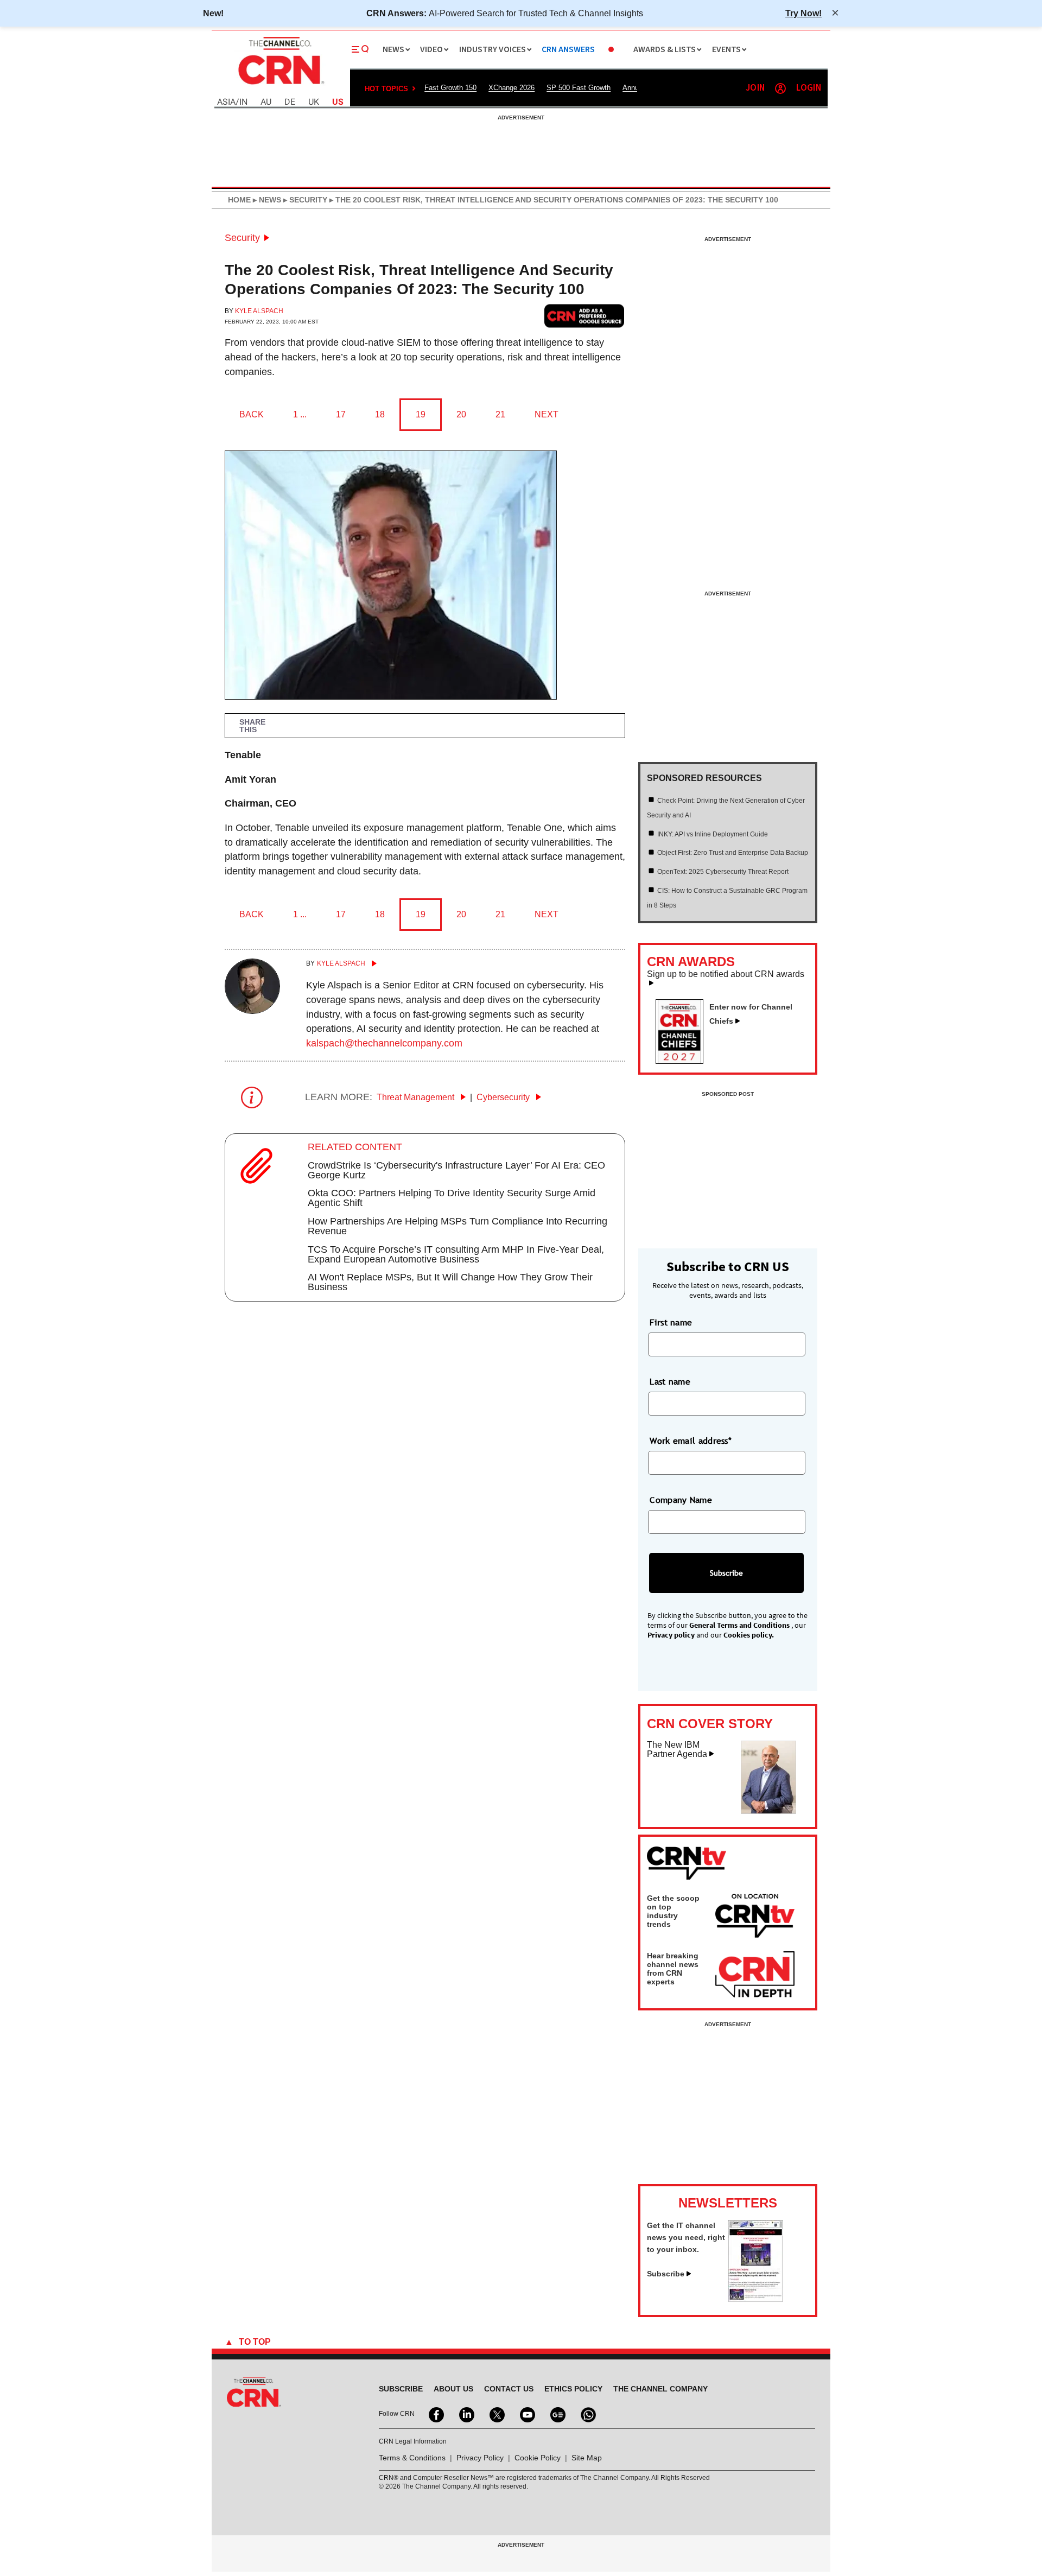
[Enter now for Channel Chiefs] (684, 1061)
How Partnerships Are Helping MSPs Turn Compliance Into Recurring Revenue (458, 1226)
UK (314, 102)
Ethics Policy (573, 2389)
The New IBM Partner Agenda (677, 1750)
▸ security (304, 200)
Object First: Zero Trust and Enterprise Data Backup (733, 853)
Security (242, 238)
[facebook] (435, 2414)
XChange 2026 (512, 88)
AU (266, 102)
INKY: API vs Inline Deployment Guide (713, 834)
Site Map (587, 2458)
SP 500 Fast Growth (579, 88)
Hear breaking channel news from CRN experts (673, 1969)
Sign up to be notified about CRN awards (726, 974)
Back (252, 414)
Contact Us (509, 2389)
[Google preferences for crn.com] (584, 316)
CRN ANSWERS (568, 50)
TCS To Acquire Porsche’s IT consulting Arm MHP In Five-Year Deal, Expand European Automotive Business (456, 1254)
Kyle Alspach (259, 311)
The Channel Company (660, 2389)
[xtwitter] (496, 2414)
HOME (239, 200)
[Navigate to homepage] (280, 86)
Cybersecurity (504, 1097)
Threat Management (417, 1097)
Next (547, 414)
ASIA (226, 102)
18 (380, 414)
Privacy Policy (480, 2458)
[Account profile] (780, 88)
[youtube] (526, 2414)
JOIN (755, 88)
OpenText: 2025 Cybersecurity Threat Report (723, 872)
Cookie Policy (538, 2458)
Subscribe (666, 2274)
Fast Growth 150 (450, 88)
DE (290, 102)
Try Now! (803, 13)
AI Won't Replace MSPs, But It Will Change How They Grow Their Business (450, 1282)
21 (500, 414)
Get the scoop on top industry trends (673, 1911)
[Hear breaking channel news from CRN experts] (755, 1975)
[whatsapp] (587, 2414)
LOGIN (809, 88)
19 (421, 414)
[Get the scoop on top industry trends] (755, 1918)
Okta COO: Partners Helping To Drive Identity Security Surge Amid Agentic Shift (452, 1198)
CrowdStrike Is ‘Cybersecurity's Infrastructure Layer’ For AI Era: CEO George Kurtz (456, 1170)
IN (243, 102)
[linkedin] (466, 2414)
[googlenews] (557, 2414)
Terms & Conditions (412, 2458)
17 (341, 414)
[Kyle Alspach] (252, 1011)
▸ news (266, 200)
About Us (453, 2389)
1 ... (300, 414)
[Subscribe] (755, 2299)
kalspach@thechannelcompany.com (384, 1043)
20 (461, 414)
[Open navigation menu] (360, 49)
